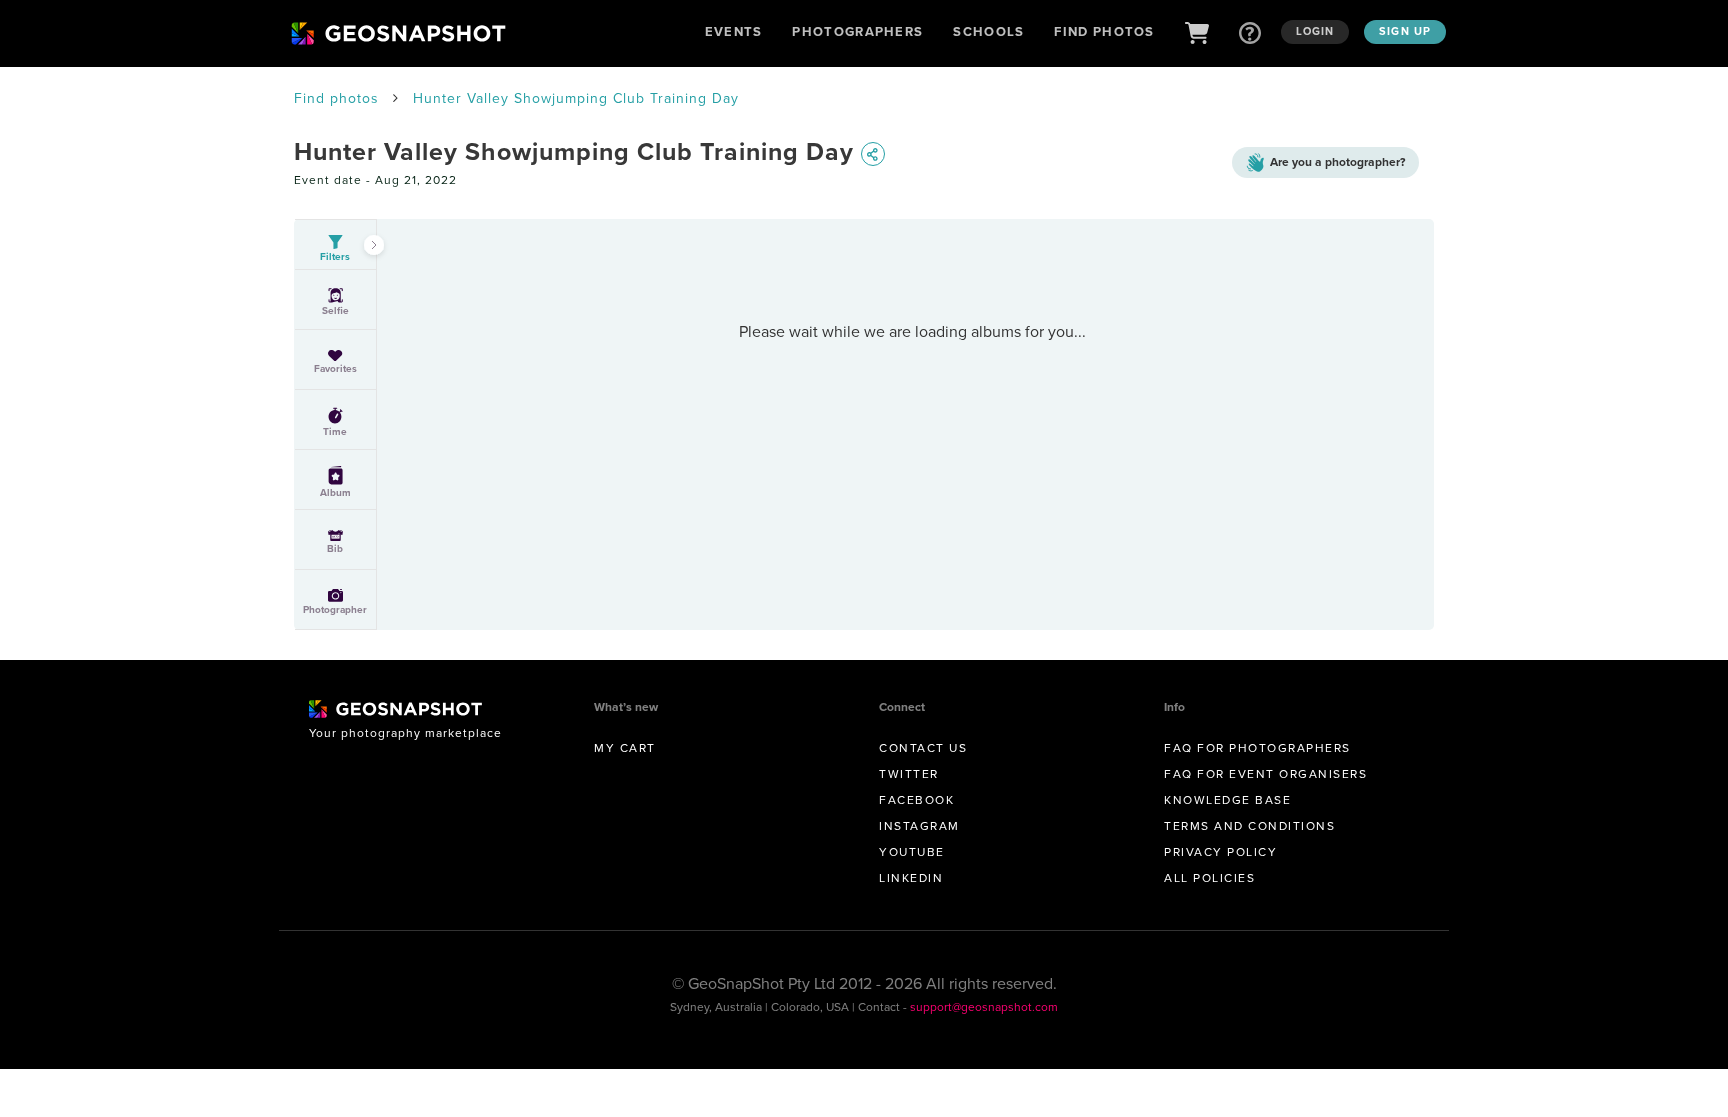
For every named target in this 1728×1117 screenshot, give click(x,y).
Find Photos (1104, 31)
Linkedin (911, 877)
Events (734, 31)
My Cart (625, 747)
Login (1315, 31)
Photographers (857, 31)
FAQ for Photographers (1257, 747)
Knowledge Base (1227, 799)
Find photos (336, 98)
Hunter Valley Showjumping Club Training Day (576, 98)
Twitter (909, 773)
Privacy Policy (1220, 851)
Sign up (1405, 31)
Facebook (916, 799)
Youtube (912, 851)
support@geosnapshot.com (984, 1006)
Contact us (923, 747)
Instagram (919, 825)
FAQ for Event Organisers (1265, 773)
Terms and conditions (1249, 825)
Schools (988, 31)
